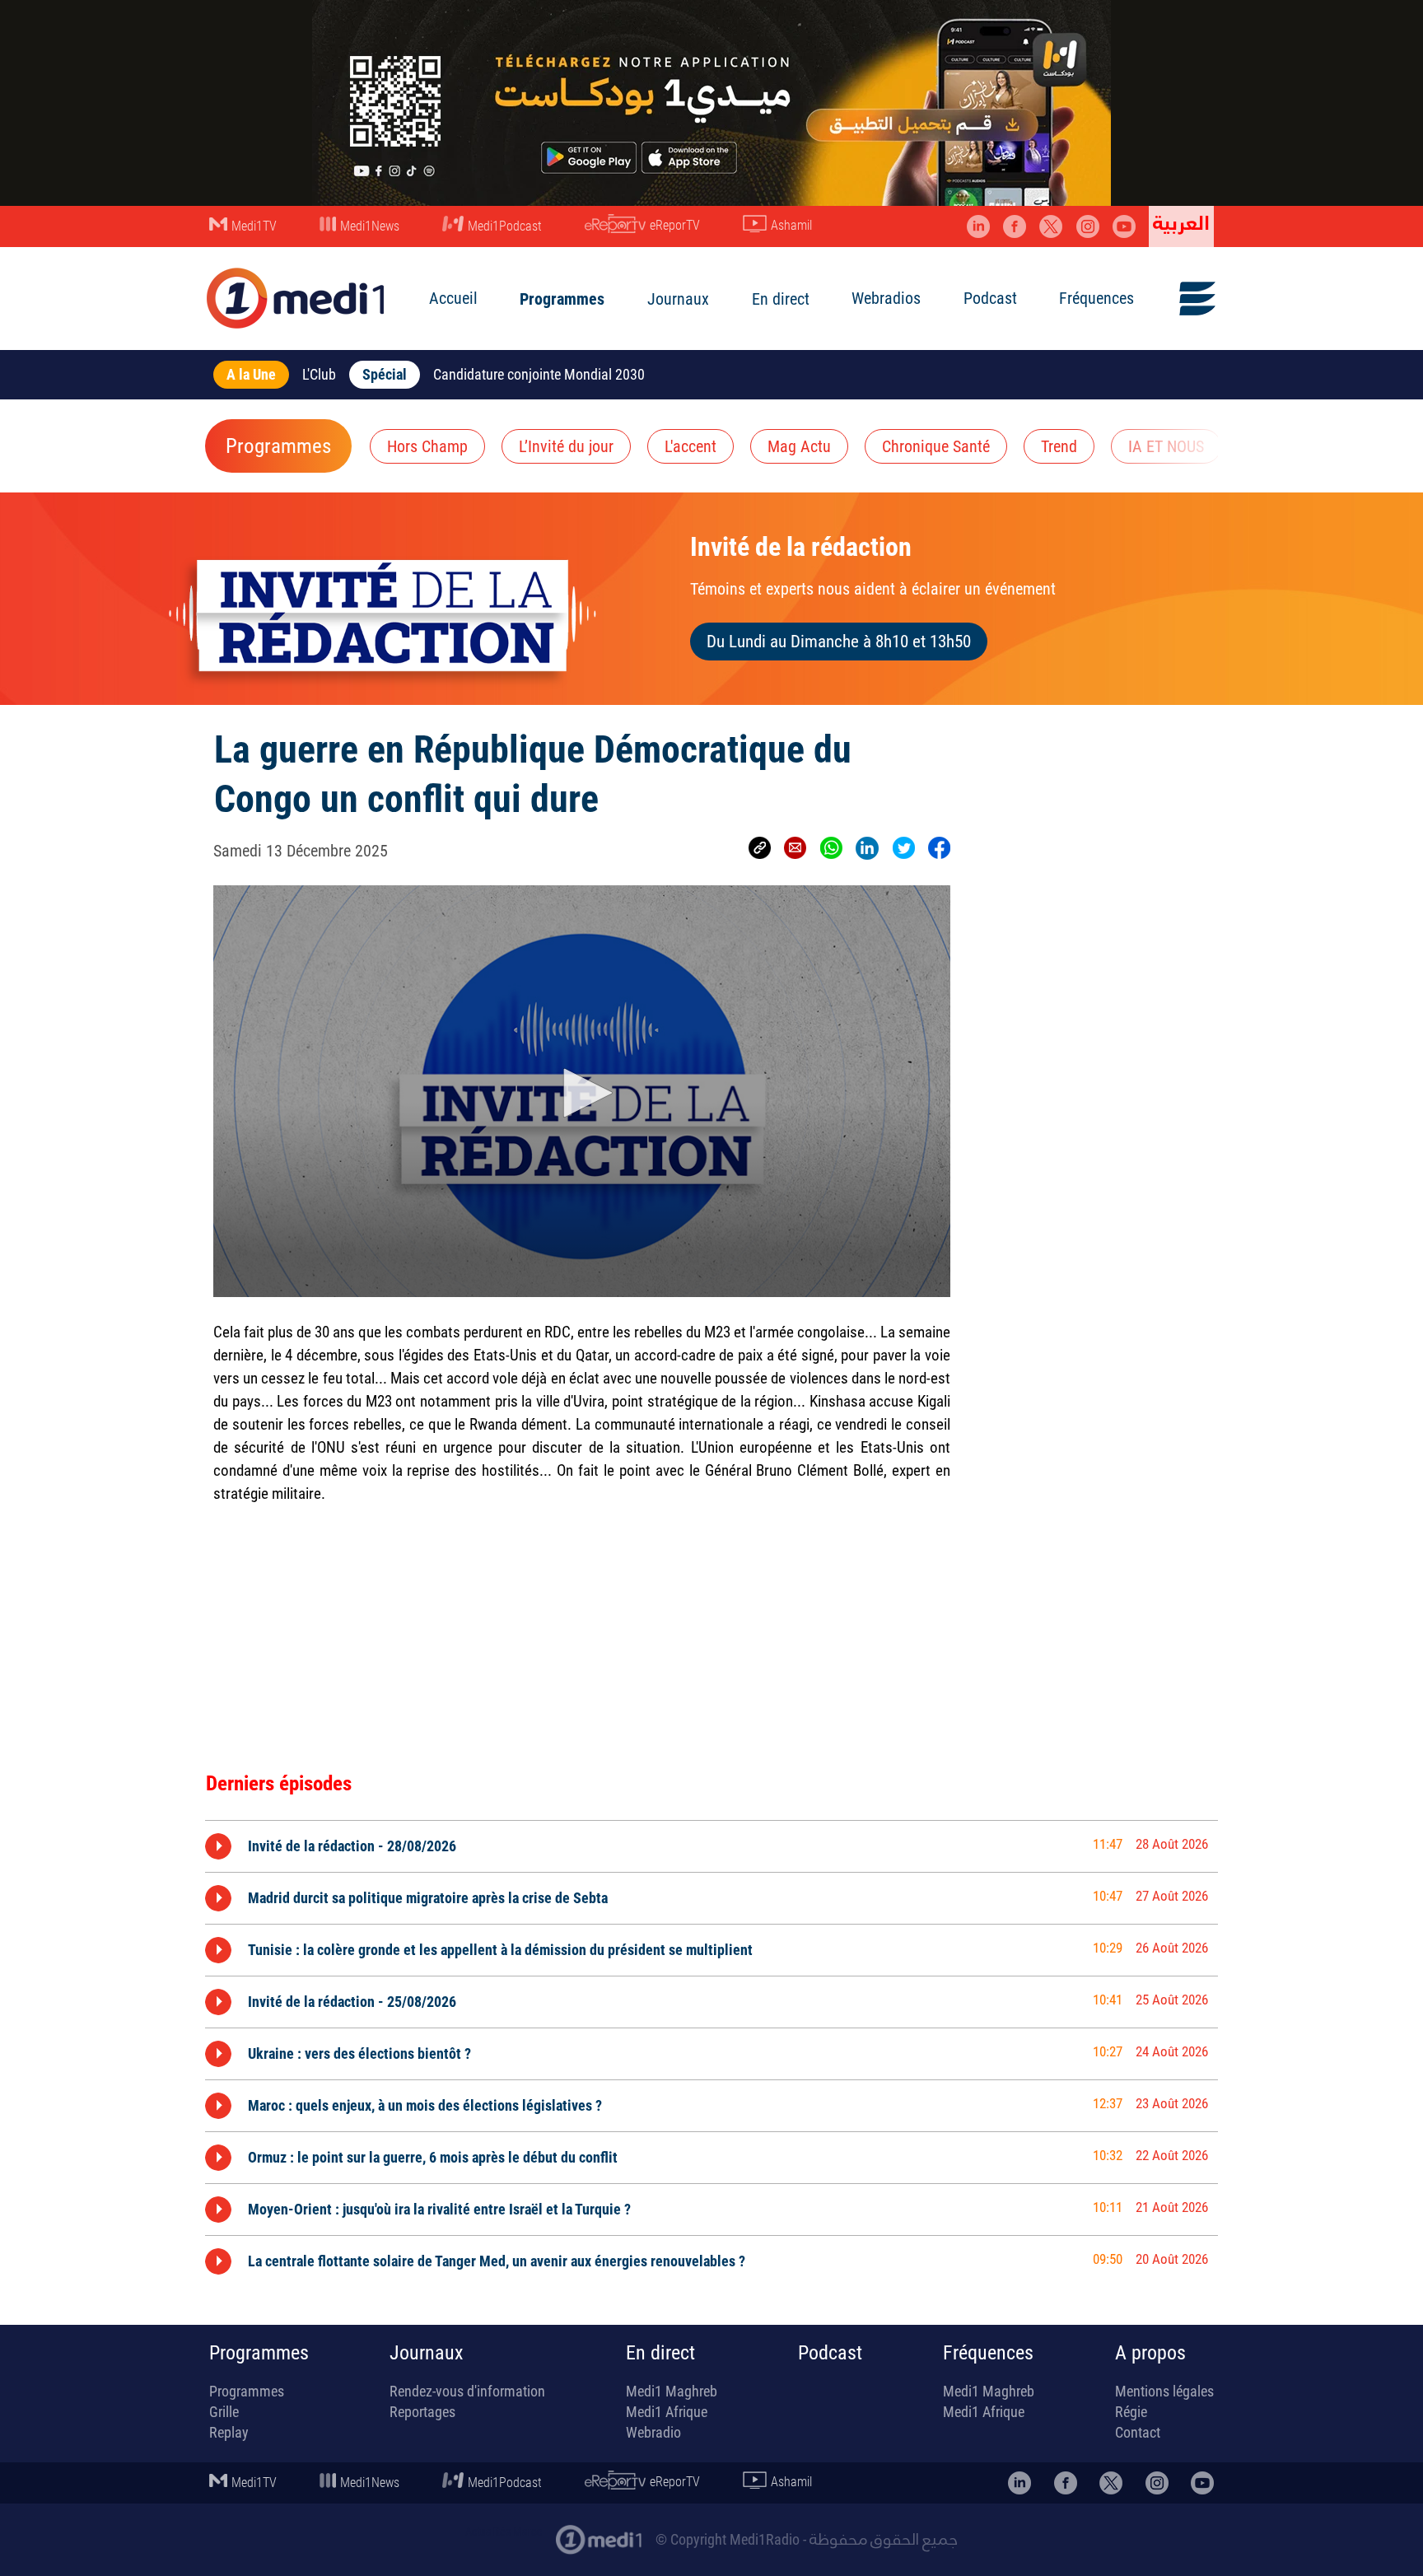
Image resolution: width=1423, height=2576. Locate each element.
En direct (781, 299)
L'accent (691, 446)
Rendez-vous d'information (467, 2391)
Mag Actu (799, 446)
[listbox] (711, 2050)
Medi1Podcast (505, 226)
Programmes (562, 299)
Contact (1138, 2432)
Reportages (422, 2412)
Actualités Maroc (504, 2532)
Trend (1059, 446)
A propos (1150, 2353)
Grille (224, 2412)
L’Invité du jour (566, 446)
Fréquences (1096, 298)
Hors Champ (427, 446)
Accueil (453, 298)
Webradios (886, 298)
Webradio (653, 2432)
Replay (229, 2432)
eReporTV (675, 225)
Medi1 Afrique (667, 2412)
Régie (1131, 2412)
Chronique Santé (936, 446)
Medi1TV (254, 226)
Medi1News (370, 226)
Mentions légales (1164, 2391)
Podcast (990, 298)
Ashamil (791, 225)
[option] (711, 1846)
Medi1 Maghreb (672, 2391)
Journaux (678, 299)
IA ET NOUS (1166, 446)
